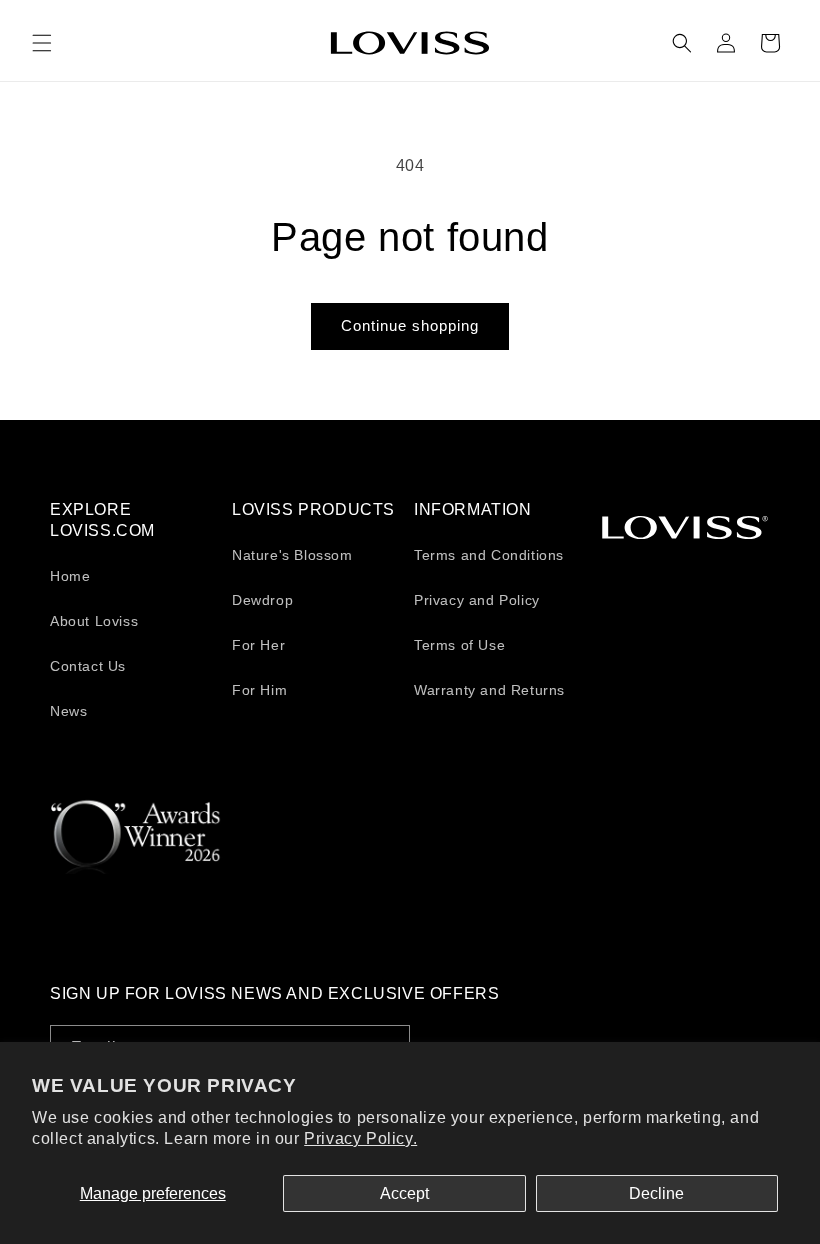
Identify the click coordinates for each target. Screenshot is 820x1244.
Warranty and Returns (489, 690)
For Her (258, 645)
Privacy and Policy (477, 600)
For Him (259, 690)
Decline (656, 1193)
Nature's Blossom (292, 555)
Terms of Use (459, 645)
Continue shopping (410, 325)
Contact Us (88, 666)
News (68, 711)
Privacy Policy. (360, 1138)
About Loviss (94, 621)
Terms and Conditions (489, 555)
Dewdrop (262, 600)
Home (70, 576)
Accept (404, 1193)
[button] (42, 43)
